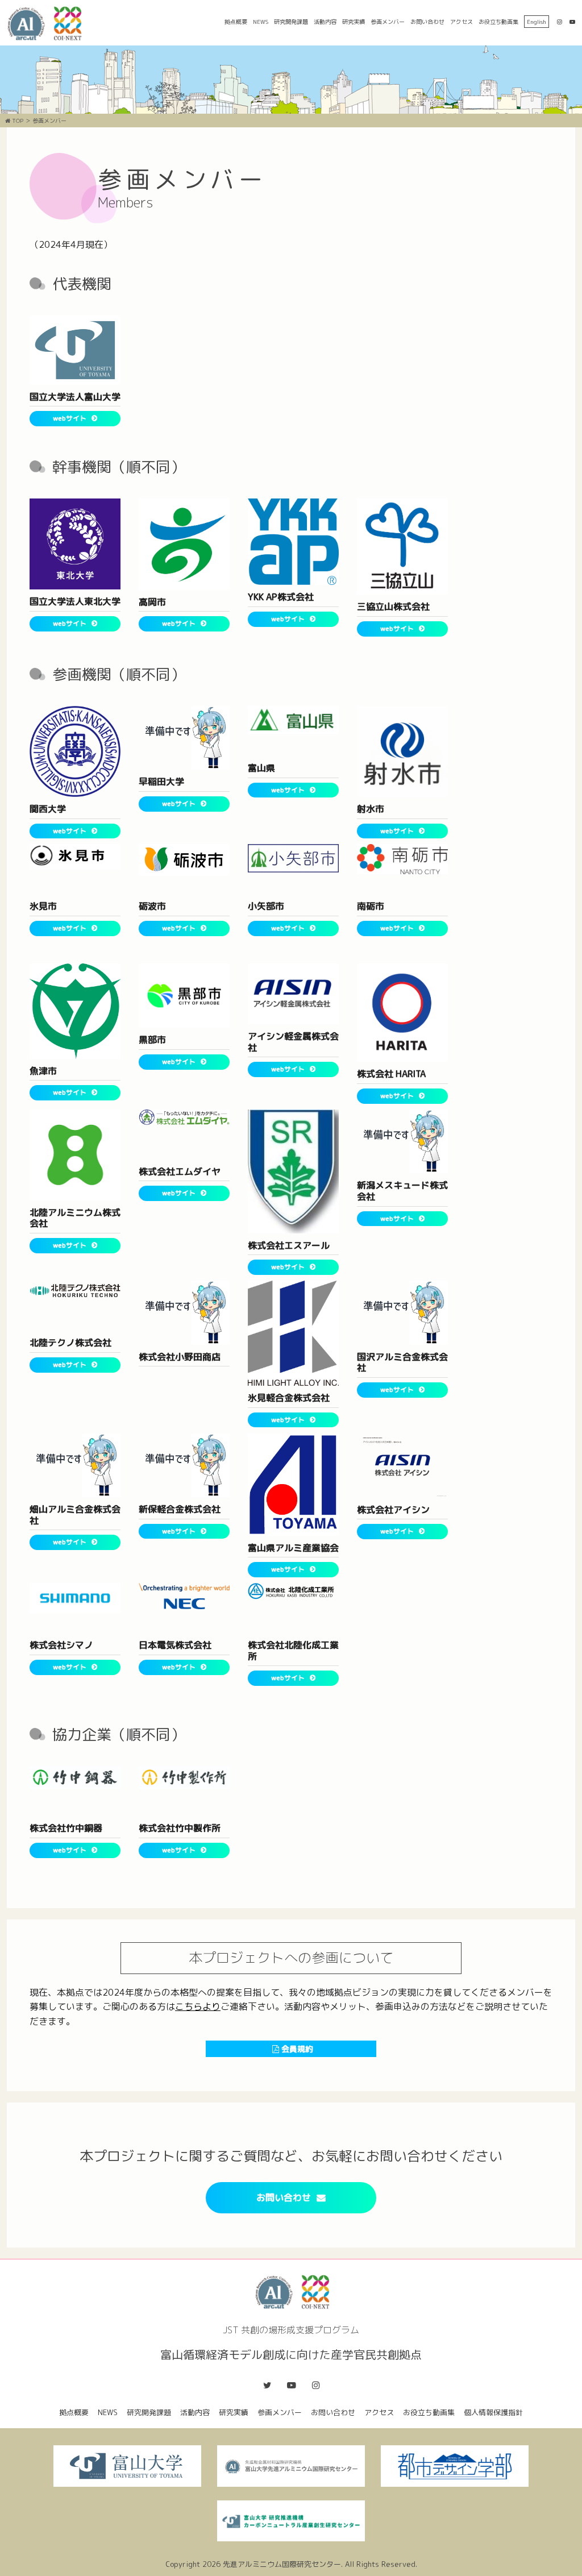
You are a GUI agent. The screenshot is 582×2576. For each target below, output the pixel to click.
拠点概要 (236, 22)
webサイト (70, 418)
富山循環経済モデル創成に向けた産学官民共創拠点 (48, 24)
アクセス (462, 22)
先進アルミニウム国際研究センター (282, 2564)
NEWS (261, 22)
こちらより (198, 2006)
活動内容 (325, 22)
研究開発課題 (291, 22)
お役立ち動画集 (498, 22)
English (537, 22)
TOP (17, 121)
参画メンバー (388, 22)
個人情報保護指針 (493, 2412)
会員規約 (296, 2049)
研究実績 (354, 22)
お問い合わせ (427, 22)
